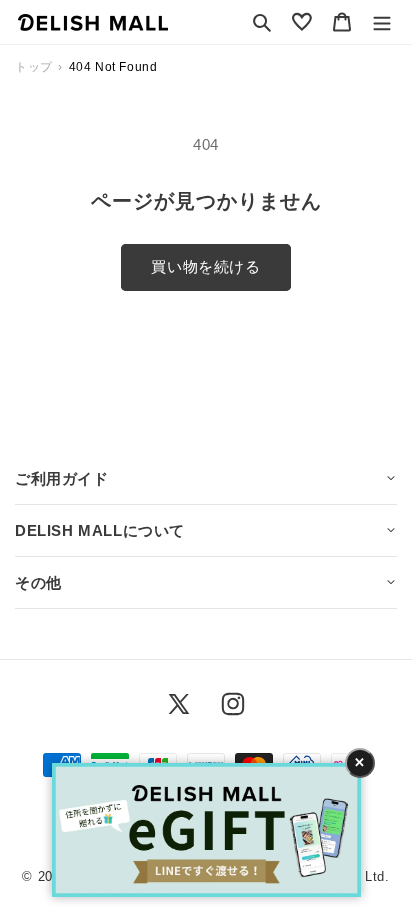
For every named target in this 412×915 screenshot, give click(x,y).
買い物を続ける (205, 266)
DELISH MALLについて (100, 530)
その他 (38, 582)
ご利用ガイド (62, 478)
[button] (262, 22)
